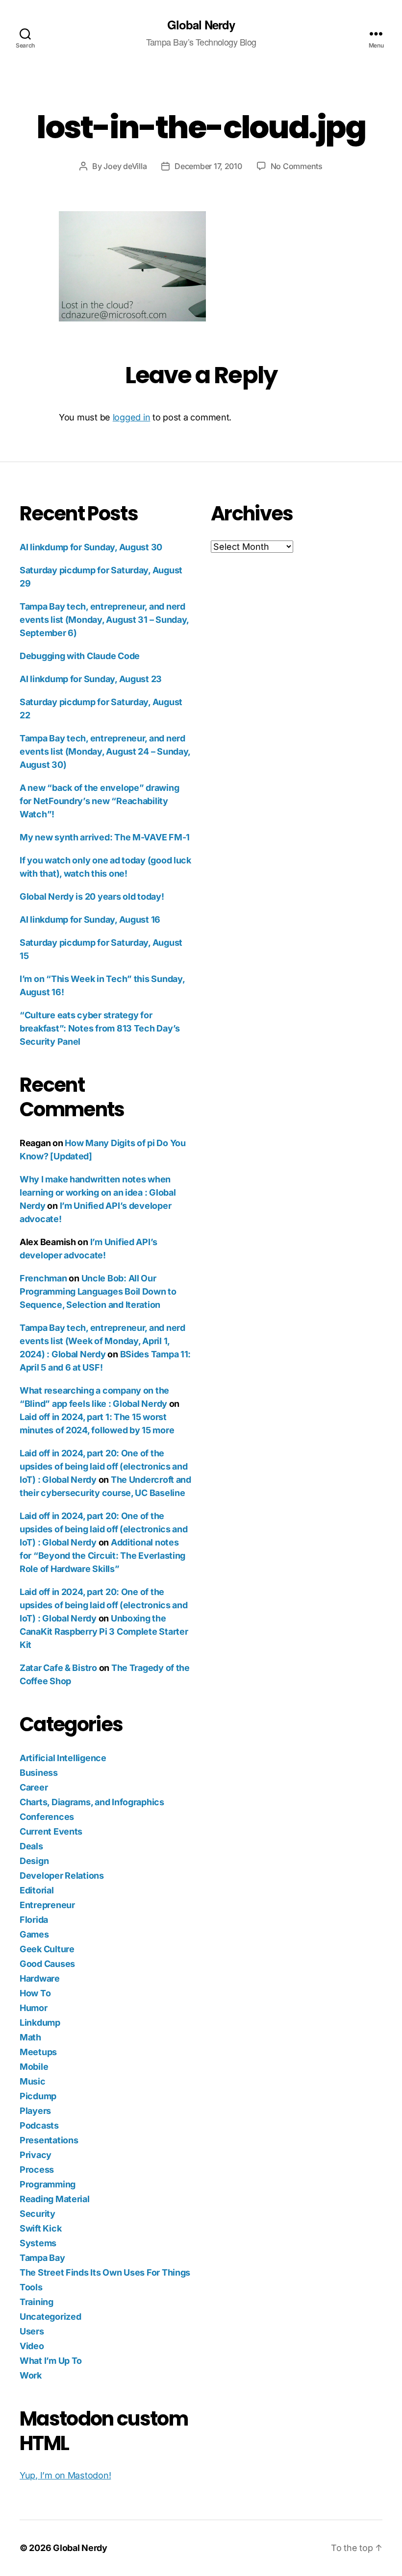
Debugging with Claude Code (80, 656)
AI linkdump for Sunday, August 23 (91, 679)
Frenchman (43, 1278)
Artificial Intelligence (63, 1758)
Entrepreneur (47, 1905)
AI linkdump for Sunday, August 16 (90, 920)
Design (34, 1861)
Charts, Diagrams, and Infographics (92, 1802)
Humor (34, 2008)
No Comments (297, 166)
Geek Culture (47, 1949)
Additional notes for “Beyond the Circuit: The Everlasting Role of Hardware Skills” (102, 1556)
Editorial (37, 1890)
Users (32, 2331)
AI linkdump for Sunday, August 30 (91, 547)
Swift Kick (40, 2228)
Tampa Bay (42, 2258)
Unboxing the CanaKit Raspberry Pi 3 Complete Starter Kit (104, 1631)
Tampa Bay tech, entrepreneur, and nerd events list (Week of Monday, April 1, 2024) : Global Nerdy (102, 1341)
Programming (48, 2184)
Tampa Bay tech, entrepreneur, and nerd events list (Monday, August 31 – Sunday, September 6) (104, 620)
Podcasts (39, 2125)
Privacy (36, 2155)
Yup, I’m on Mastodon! (65, 2475)
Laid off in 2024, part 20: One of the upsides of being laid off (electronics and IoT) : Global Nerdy (104, 1466)
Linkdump (40, 2023)
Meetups (38, 2052)
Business (39, 1773)
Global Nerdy (201, 25)
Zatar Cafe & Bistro (58, 1668)
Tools (31, 2287)
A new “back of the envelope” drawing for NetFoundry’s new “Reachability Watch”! (99, 801)
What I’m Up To (51, 2361)
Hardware (40, 1978)
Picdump (38, 2096)
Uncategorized (50, 2317)
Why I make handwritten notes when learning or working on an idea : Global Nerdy (98, 1192)
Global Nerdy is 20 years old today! (92, 896)
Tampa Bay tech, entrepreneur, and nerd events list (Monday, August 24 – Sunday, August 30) (105, 751)
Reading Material (55, 2199)
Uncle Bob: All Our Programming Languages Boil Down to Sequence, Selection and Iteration (98, 1291)
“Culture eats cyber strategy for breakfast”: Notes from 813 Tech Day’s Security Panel (100, 1028)
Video (32, 2346)
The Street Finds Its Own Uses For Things (105, 2272)
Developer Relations (62, 1876)
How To (35, 1993)
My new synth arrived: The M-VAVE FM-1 (105, 837)
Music (33, 2081)
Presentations (49, 2140)
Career (34, 1787)
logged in (132, 417)
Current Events (51, 1831)
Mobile (34, 2067)
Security (38, 2214)
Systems (38, 2243)
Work (31, 2375)
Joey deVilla (125, 166)
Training (37, 2302)
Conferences (47, 1817)
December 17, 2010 (208, 166)
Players (35, 2111)
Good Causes (47, 1964)
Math (30, 2037)
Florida (34, 1920)
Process (37, 2170)
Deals (31, 1846)
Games (34, 1934)
